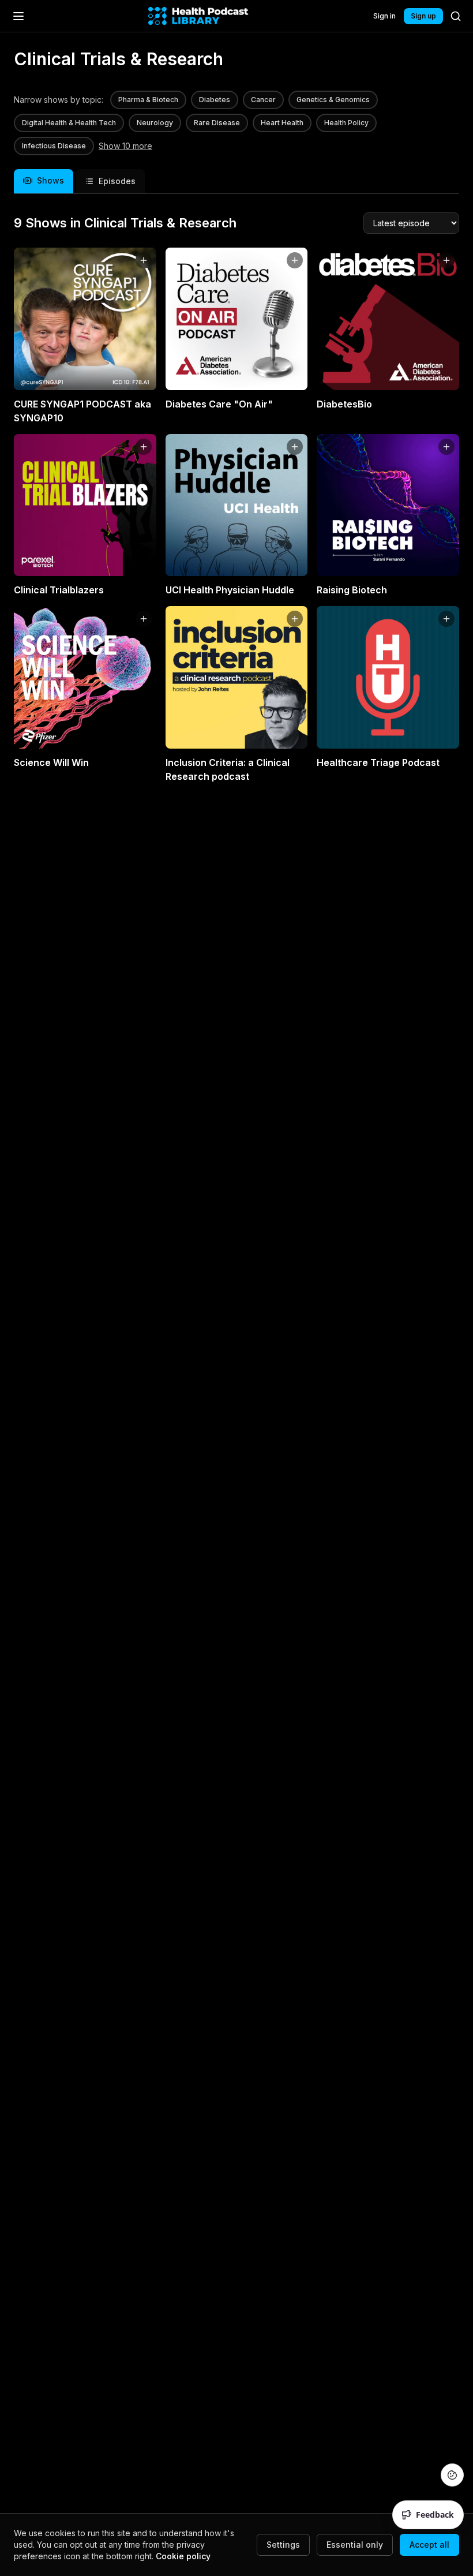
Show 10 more (125, 146)
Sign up (423, 16)
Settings (283, 2545)
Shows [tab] (50, 180)
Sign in (384, 16)
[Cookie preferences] (452, 2475)
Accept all (429, 2545)
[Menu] (18, 16)
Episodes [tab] (117, 181)
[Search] (456, 16)
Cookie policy (183, 2556)
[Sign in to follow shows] (144, 260)
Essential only (355, 2545)
